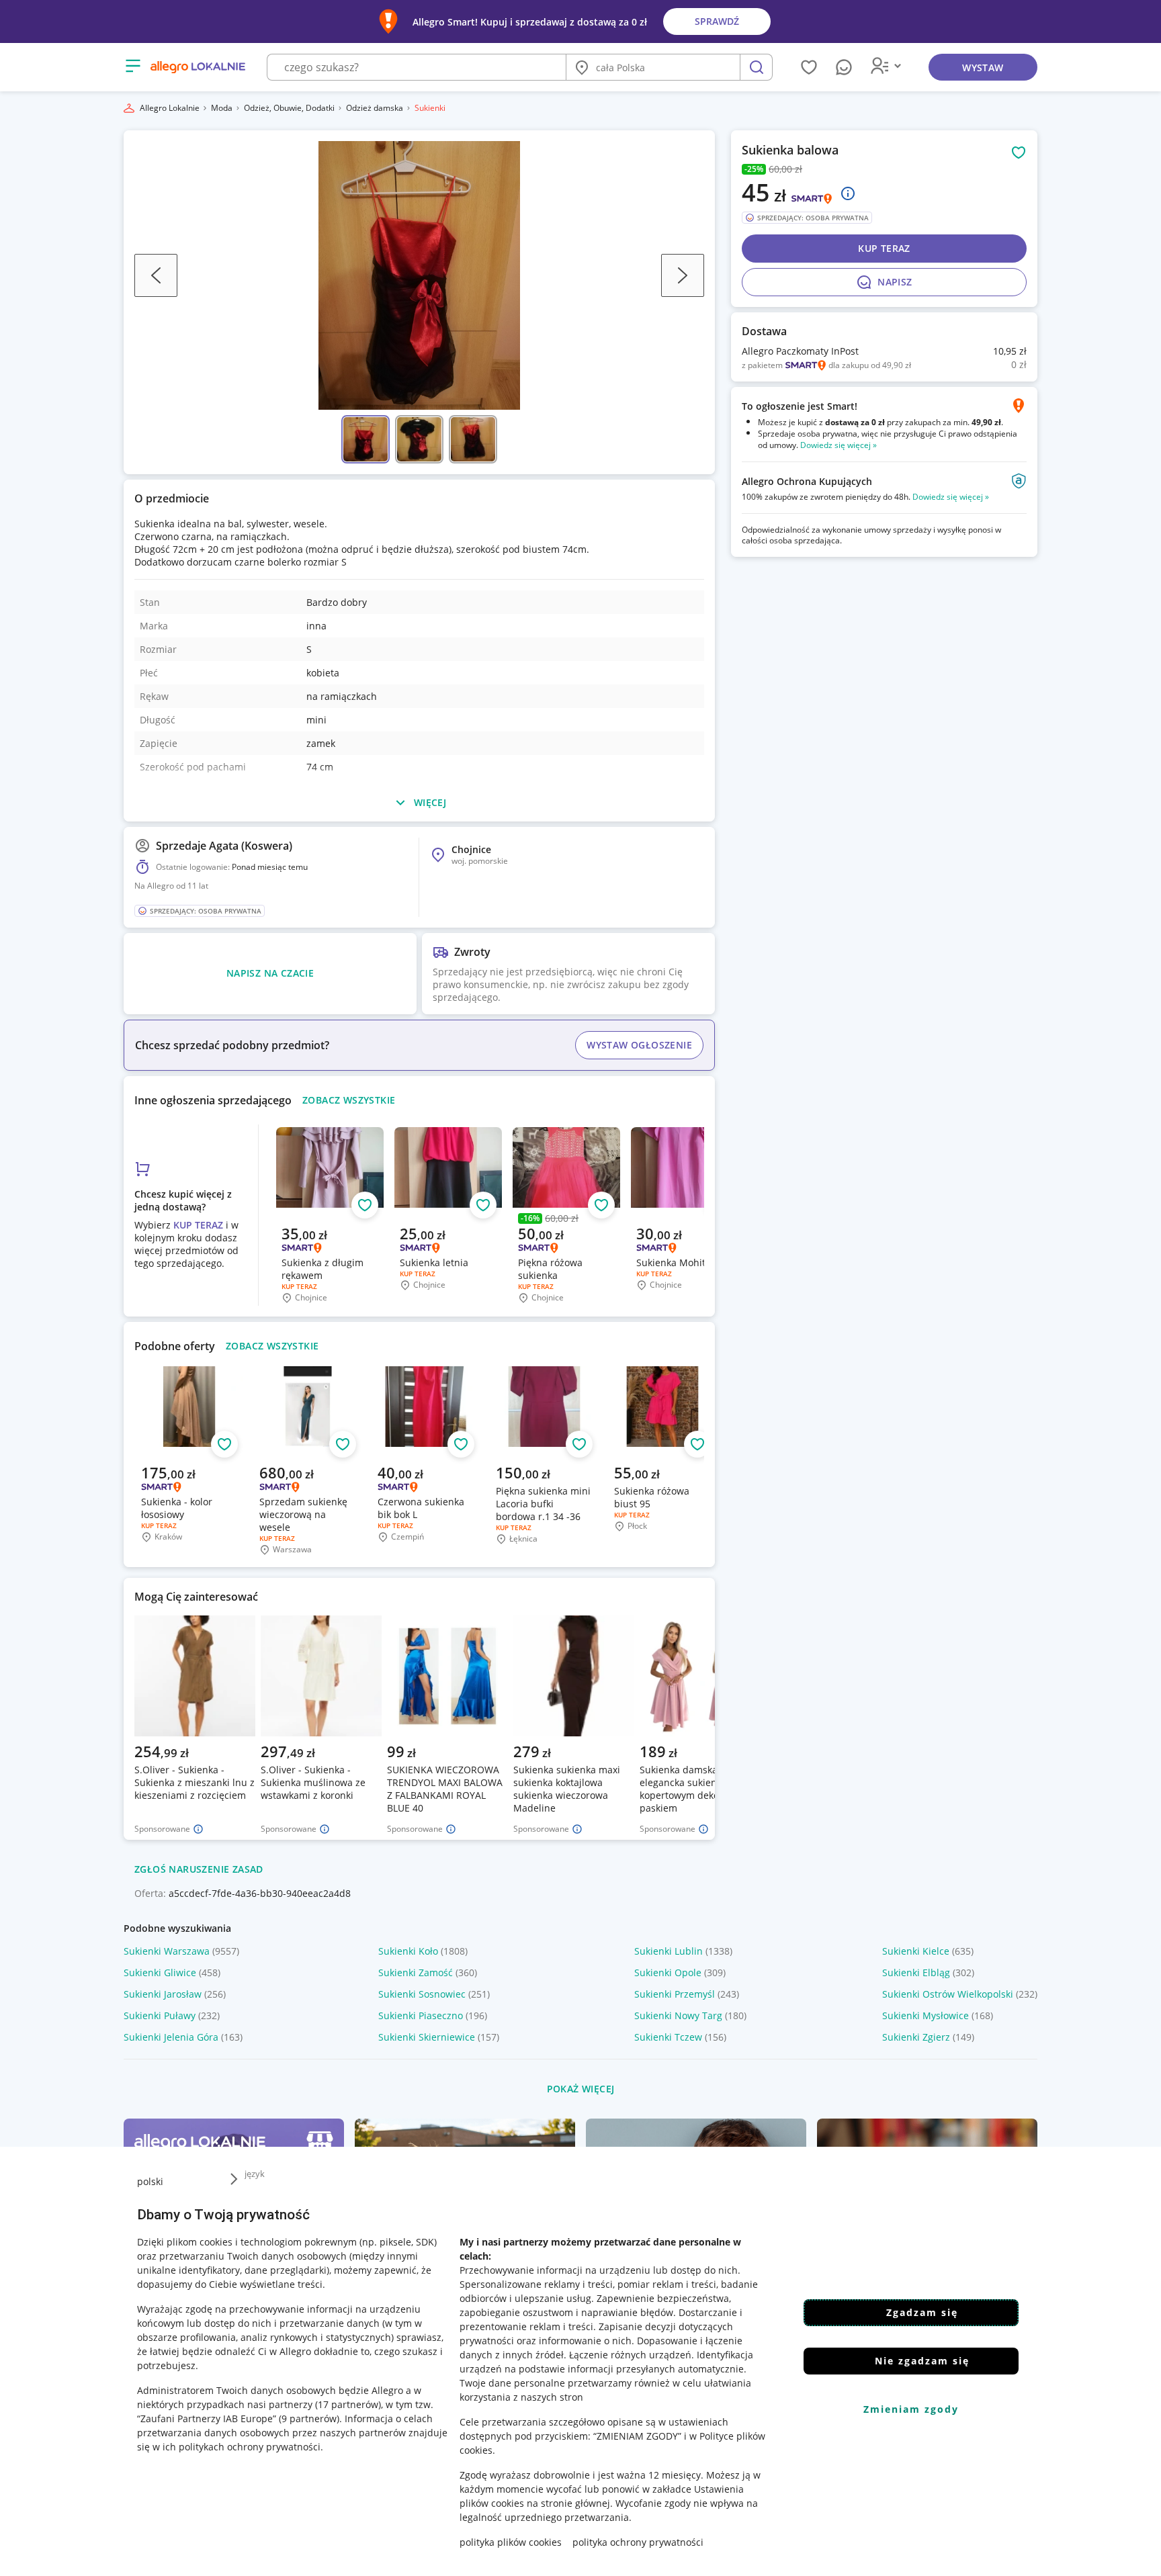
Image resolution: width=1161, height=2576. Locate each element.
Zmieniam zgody (911, 2409)
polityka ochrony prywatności (638, 2542)
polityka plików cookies (511, 2542)
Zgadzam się (922, 2312)
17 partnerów (348, 2404)
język (255, 2174)
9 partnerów (309, 2418)
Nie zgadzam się (922, 2361)
